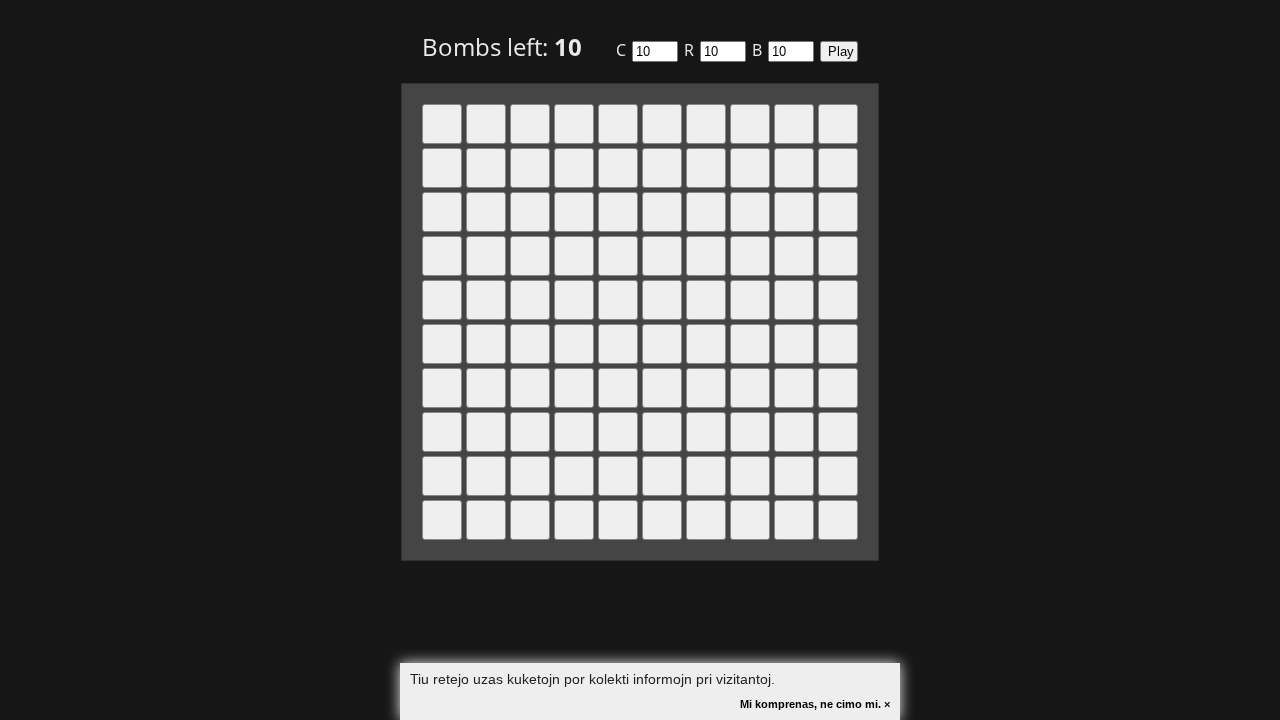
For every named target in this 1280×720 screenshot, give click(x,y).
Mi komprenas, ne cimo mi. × (815, 704)
